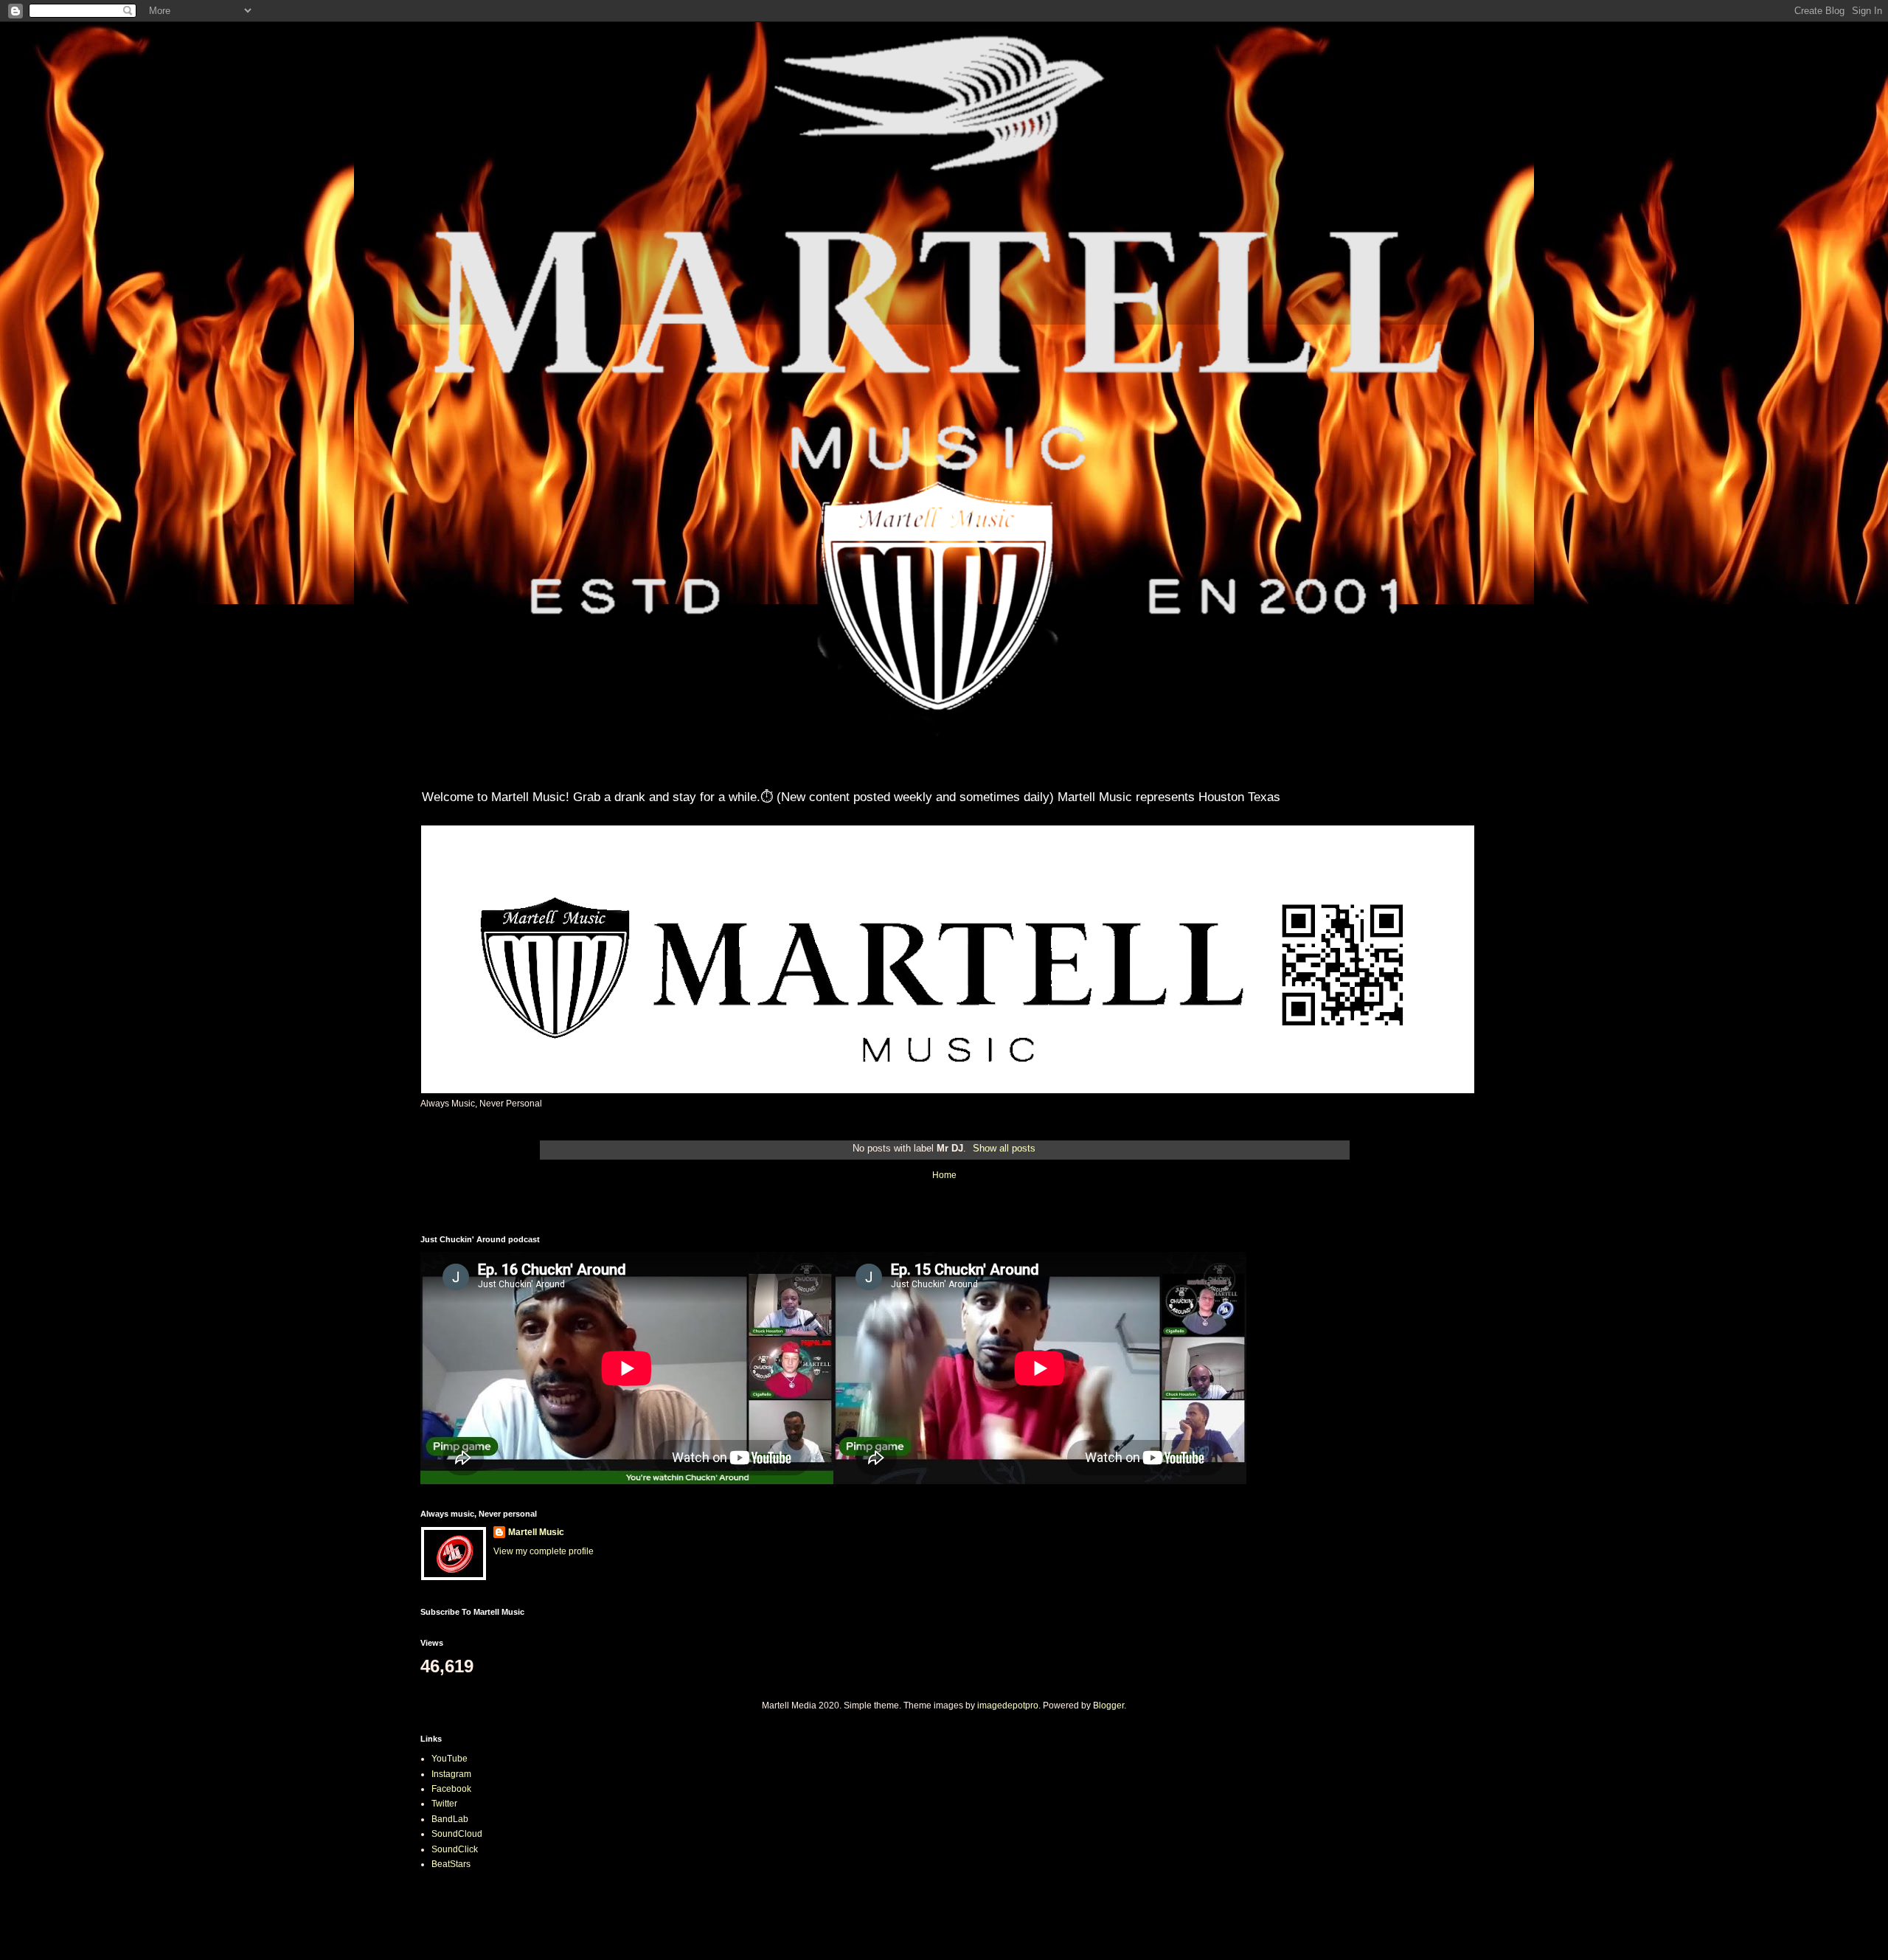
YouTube (450, 1759)
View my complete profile (544, 1551)
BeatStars (451, 1864)
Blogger (1108, 1706)
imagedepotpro (1008, 1706)
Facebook (451, 1789)
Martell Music (536, 1532)
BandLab (450, 1819)
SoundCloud (457, 1834)
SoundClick (455, 1849)
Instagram (451, 1774)
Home (944, 1175)
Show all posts (1004, 1148)
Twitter (444, 1804)
